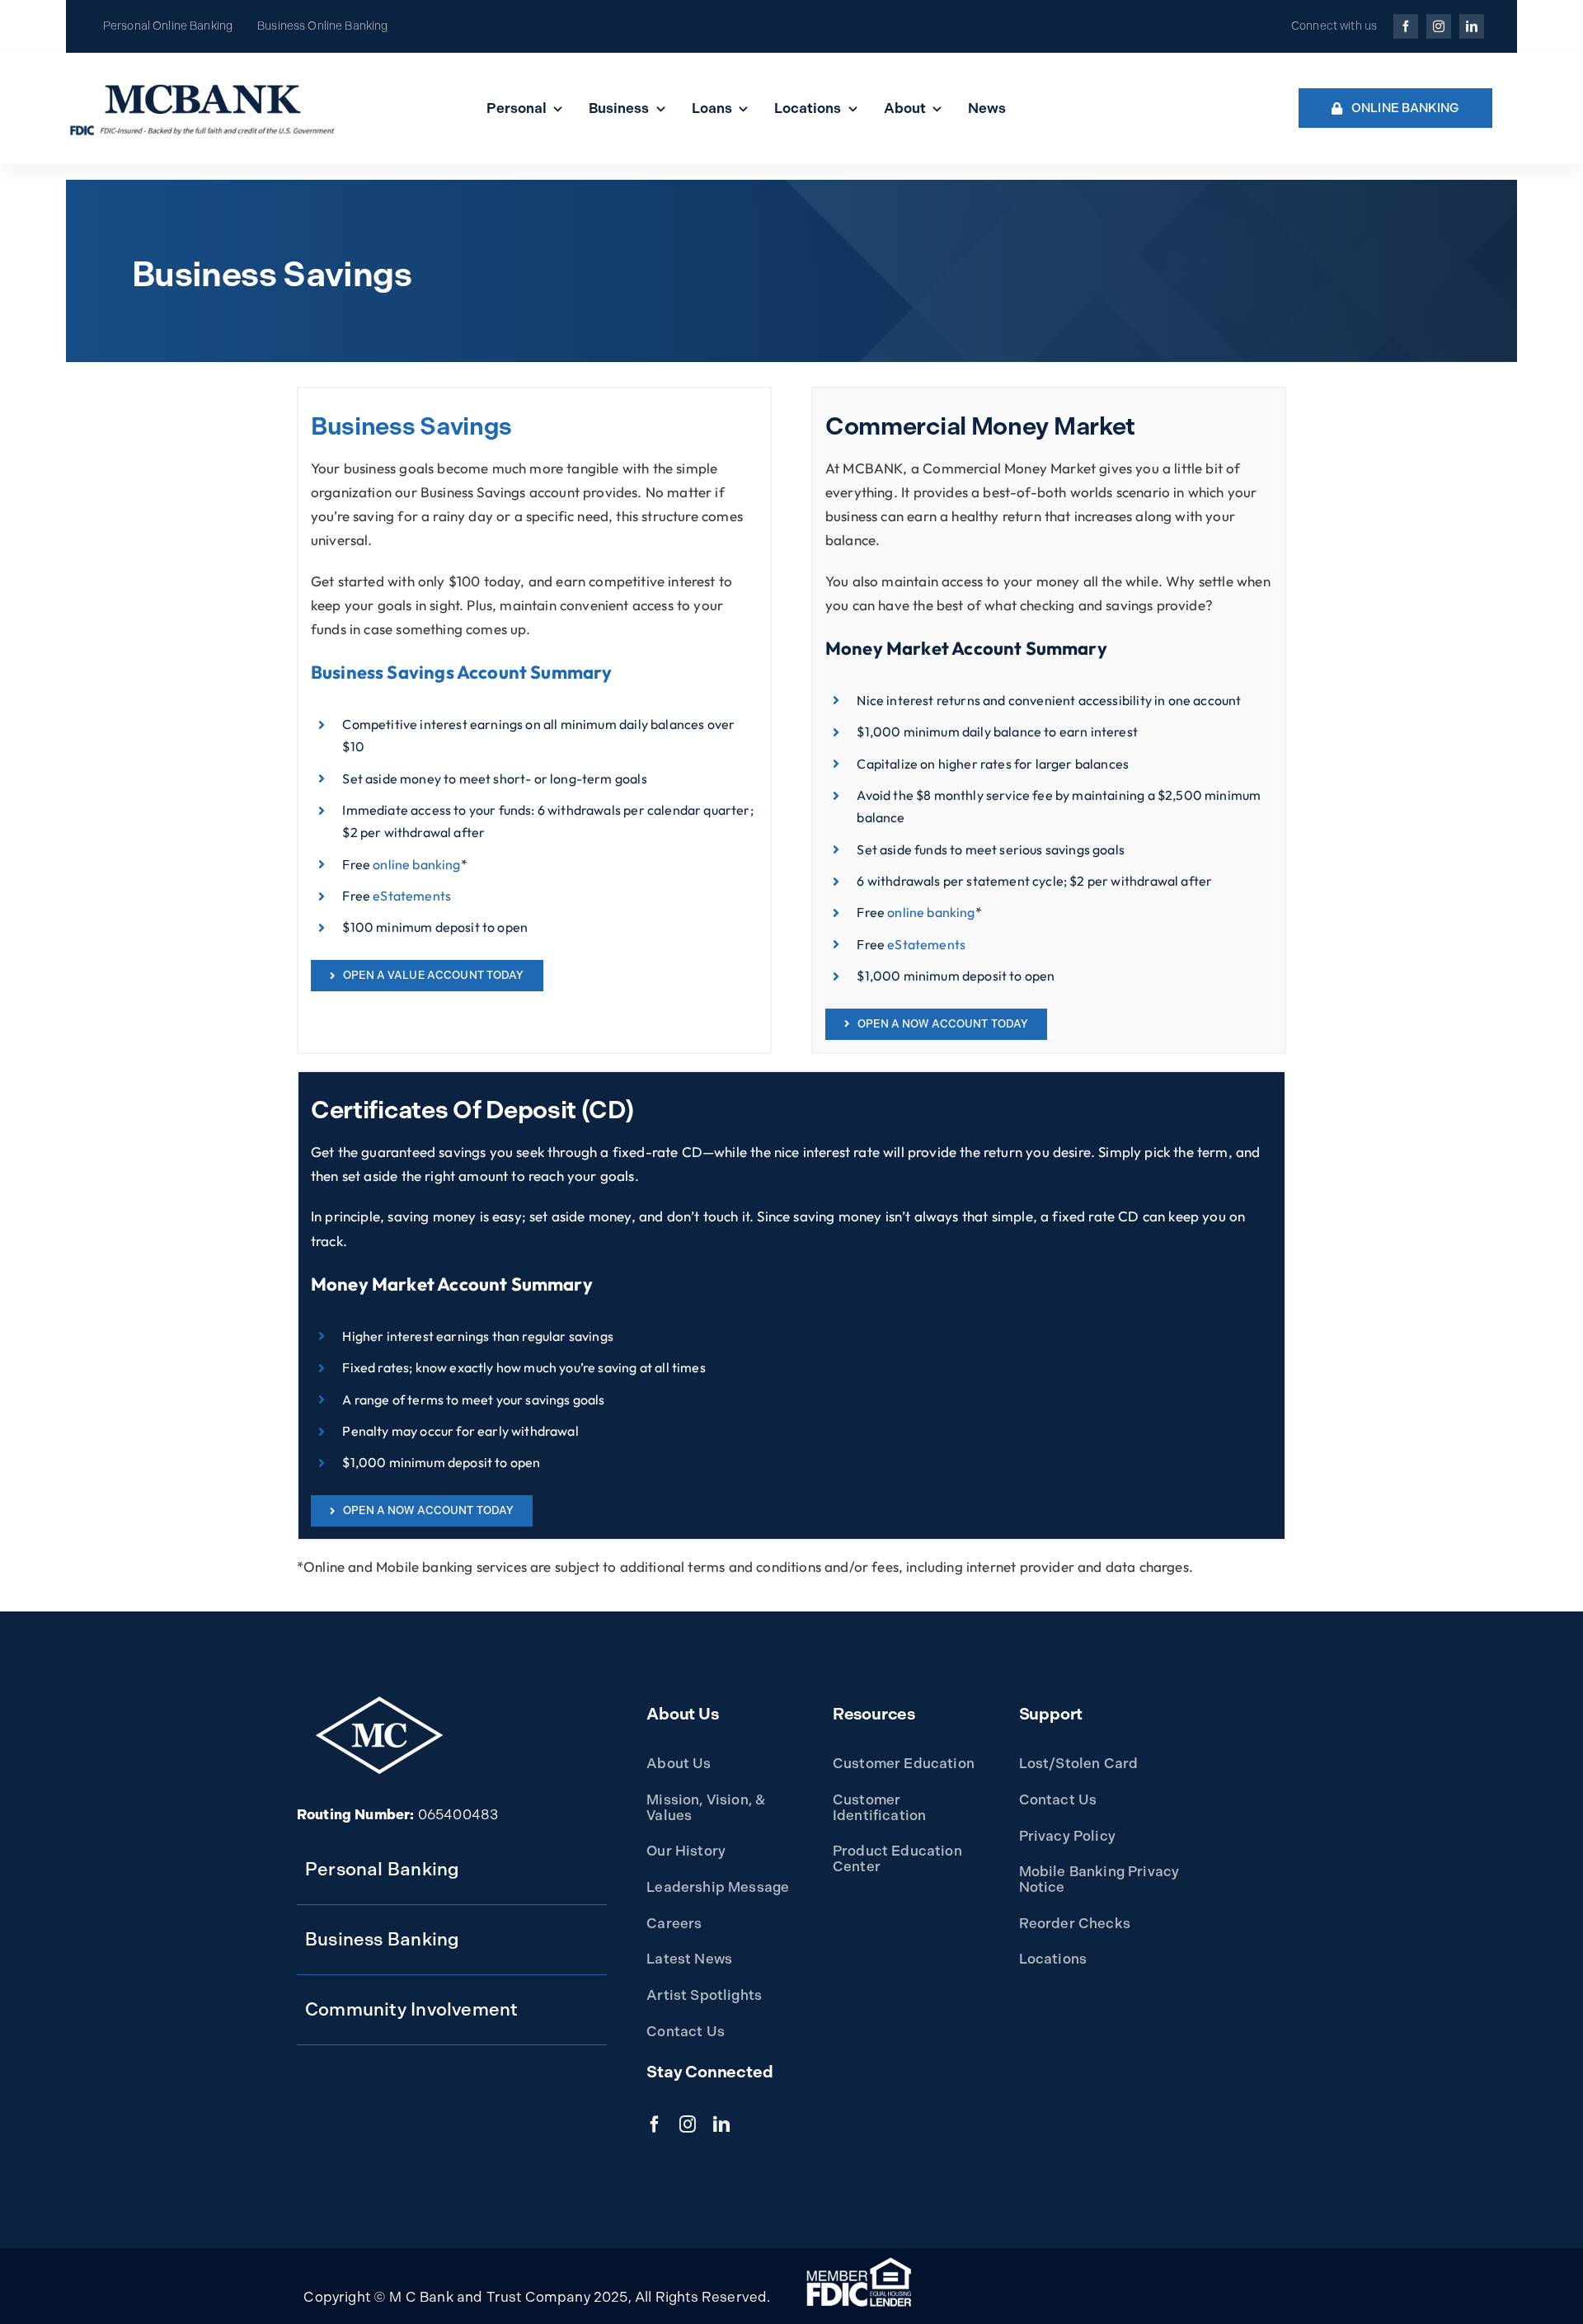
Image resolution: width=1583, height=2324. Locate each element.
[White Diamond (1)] (379, 1701)
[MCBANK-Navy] (203, 85)
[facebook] (1406, 26)
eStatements (412, 896)
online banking (416, 864)
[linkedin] (1472, 26)
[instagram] (1439, 26)
